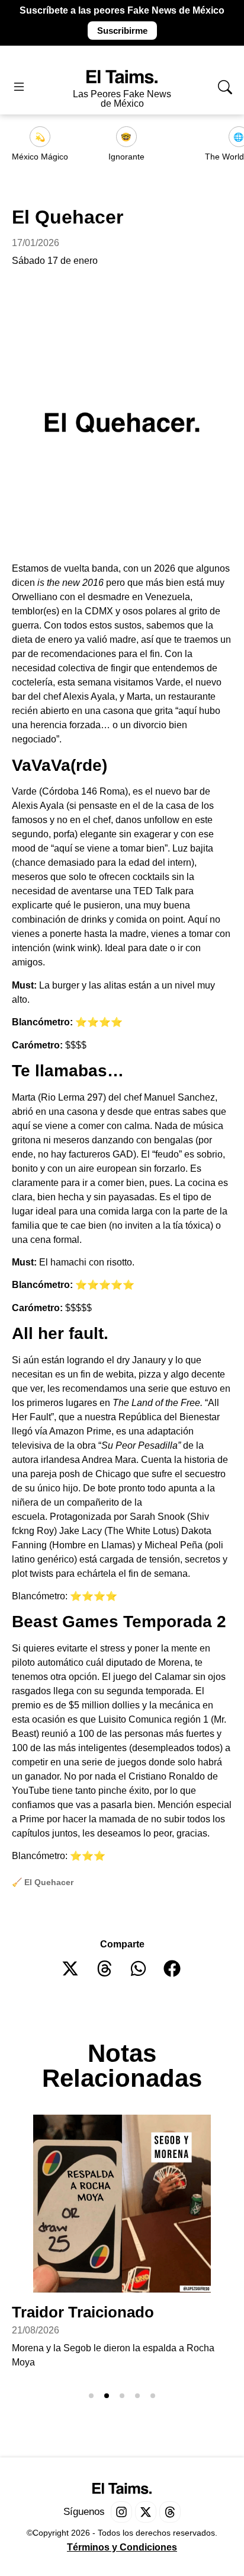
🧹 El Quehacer (43, 1882)
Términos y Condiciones (122, 2547)
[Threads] (170, 2512)
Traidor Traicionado (83, 2312)
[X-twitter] (146, 2512)
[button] (71, 1968)
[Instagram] (121, 2512)
